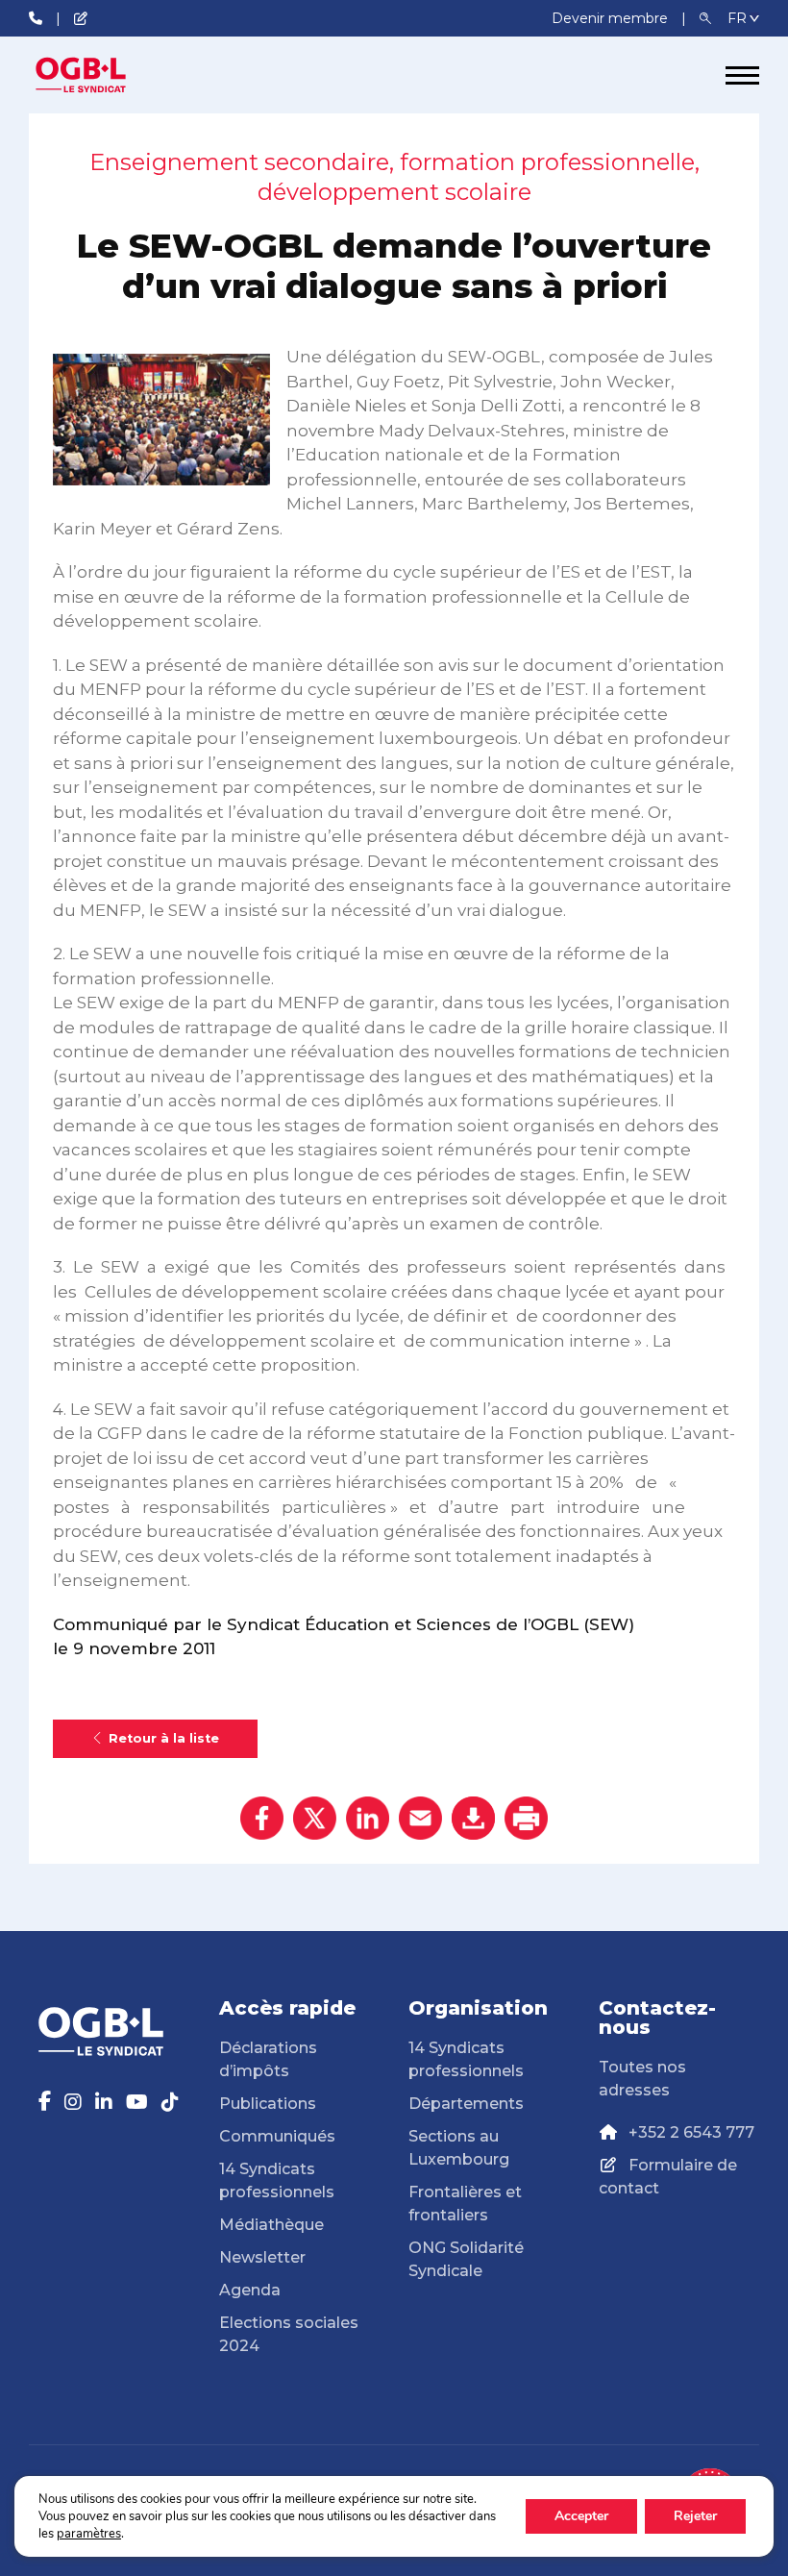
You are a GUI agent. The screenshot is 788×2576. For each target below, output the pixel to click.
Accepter (581, 2516)
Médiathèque (271, 2225)
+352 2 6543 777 (691, 2132)
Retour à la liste (164, 1738)
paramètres (89, 2534)
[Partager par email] (420, 1818)
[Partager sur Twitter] (315, 1818)
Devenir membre (612, 18)
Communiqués (277, 2136)
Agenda (250, 2290)
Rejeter (695, 2516)
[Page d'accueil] (101, 75)
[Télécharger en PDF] (473, 1818)
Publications (268, 2104)
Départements (466, 2104)
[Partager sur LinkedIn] (368, 1818)
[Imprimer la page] (526, 1818)
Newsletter (262, 2257)
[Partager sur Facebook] (262, 1818)
